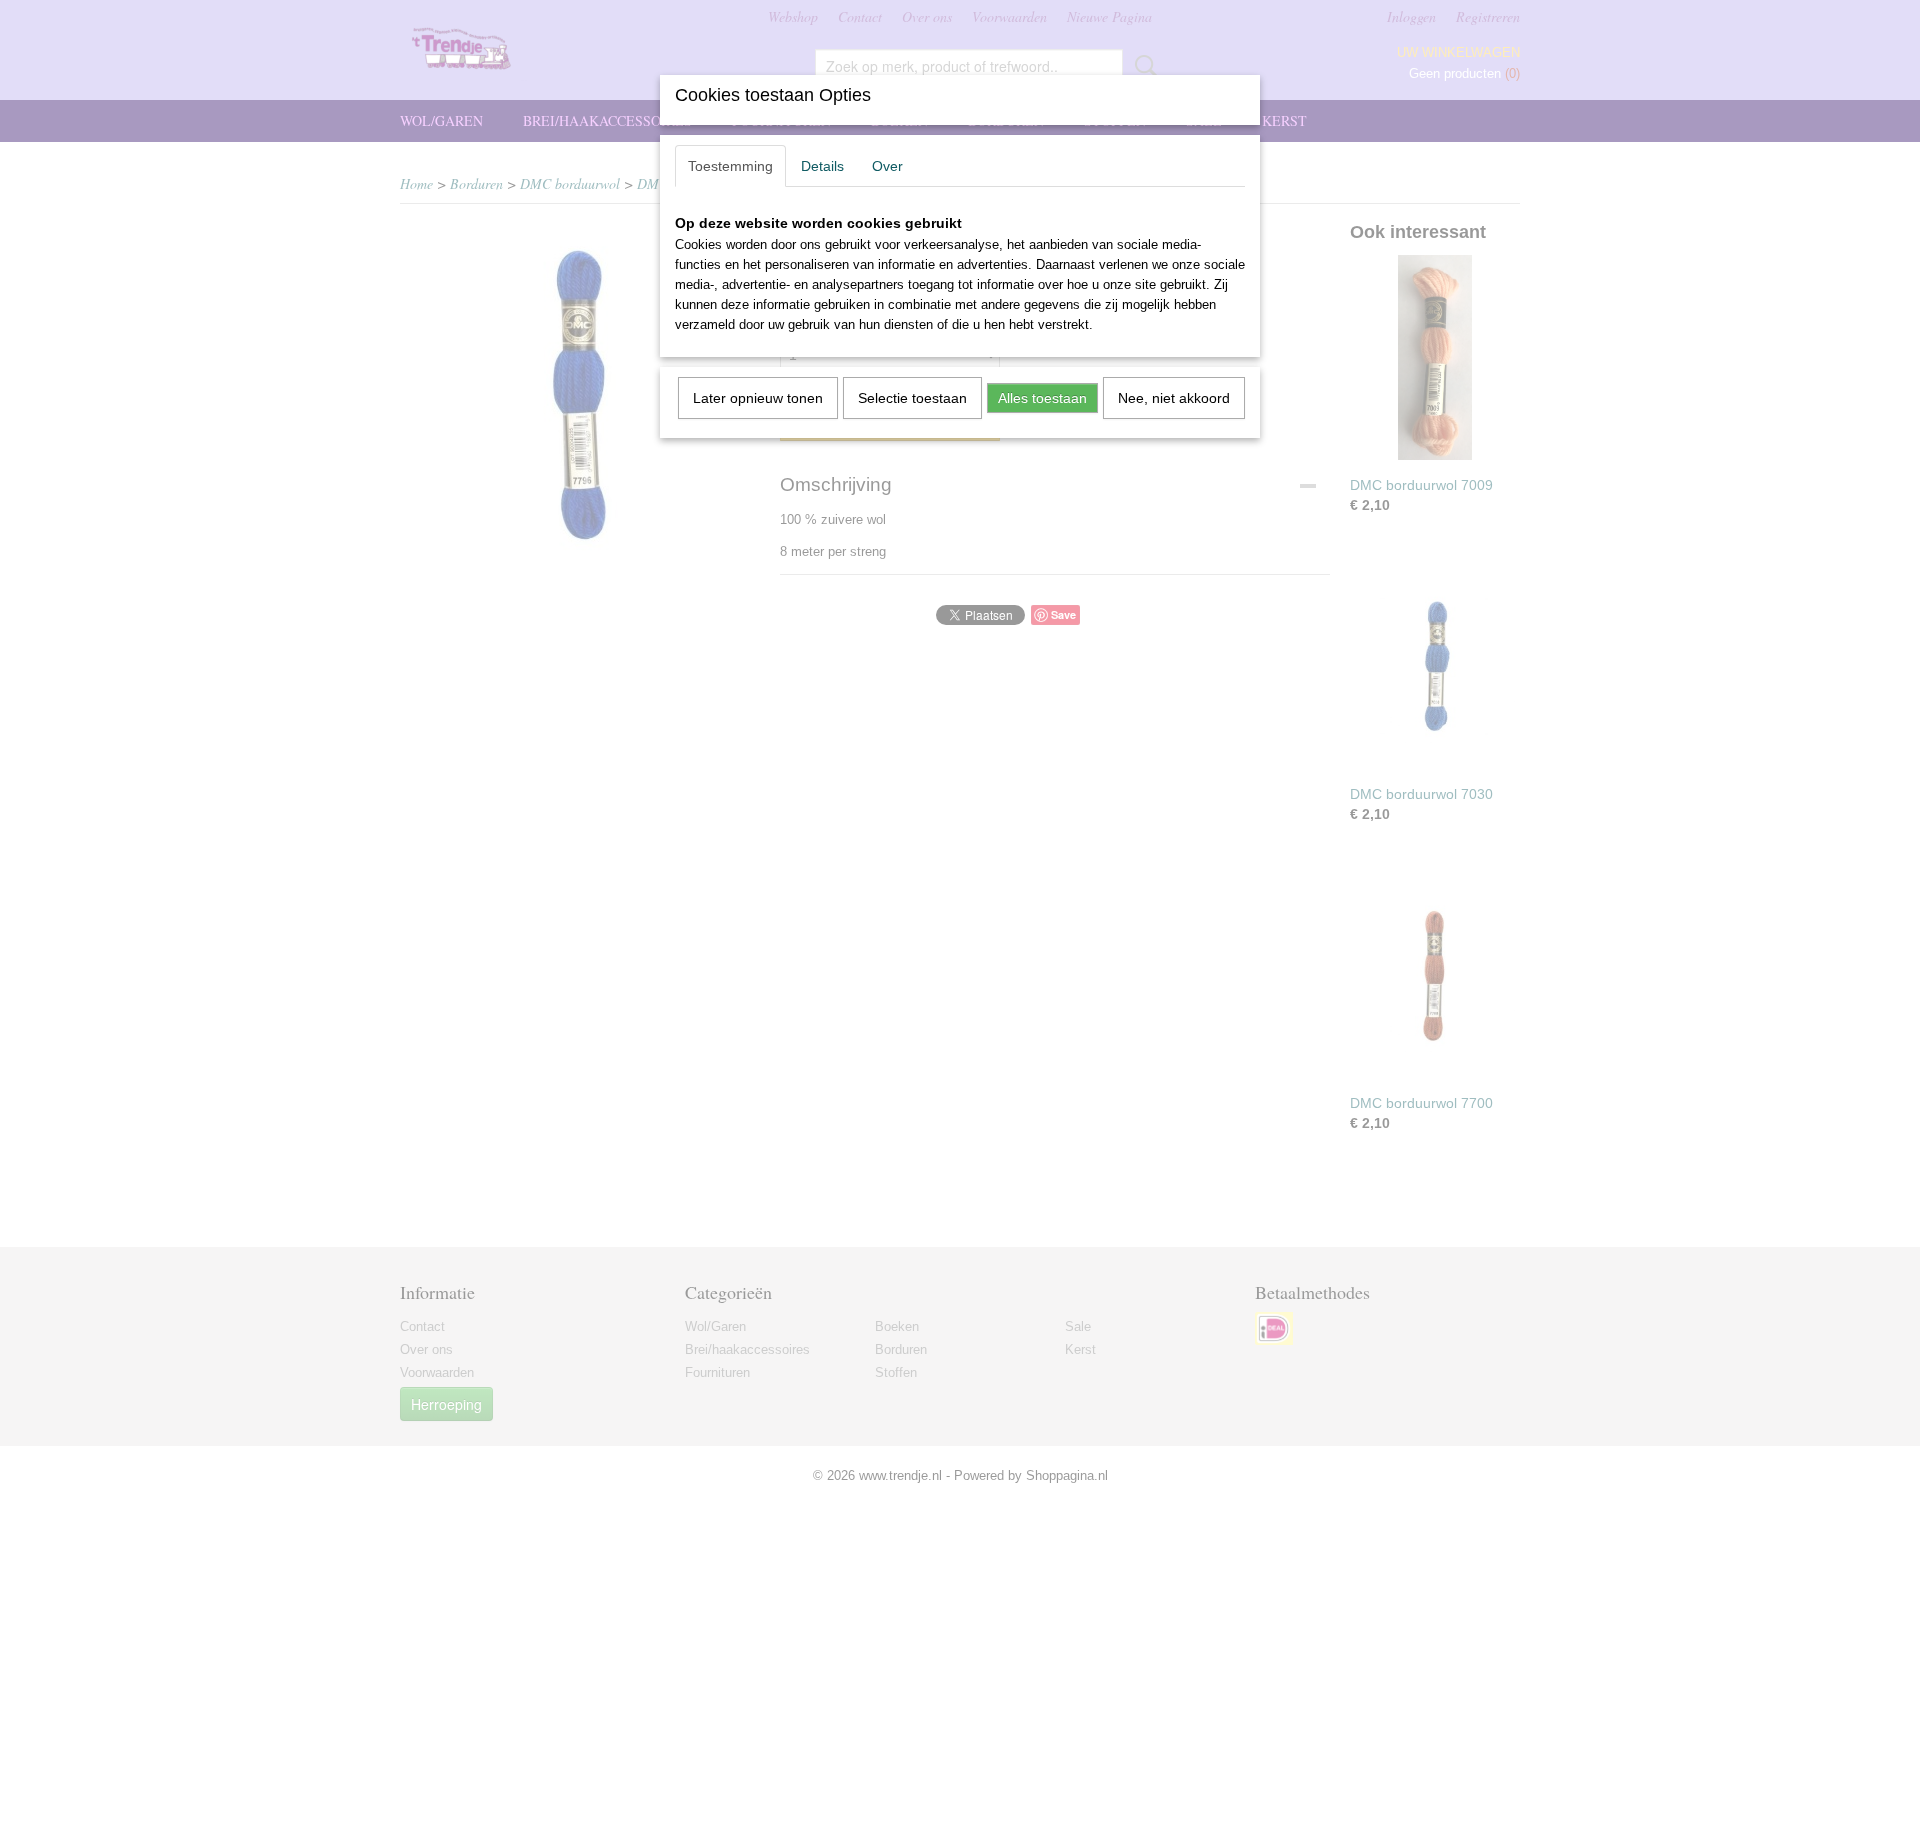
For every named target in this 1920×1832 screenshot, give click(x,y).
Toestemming (730, 166)
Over (887, 166)
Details (822, 166)
